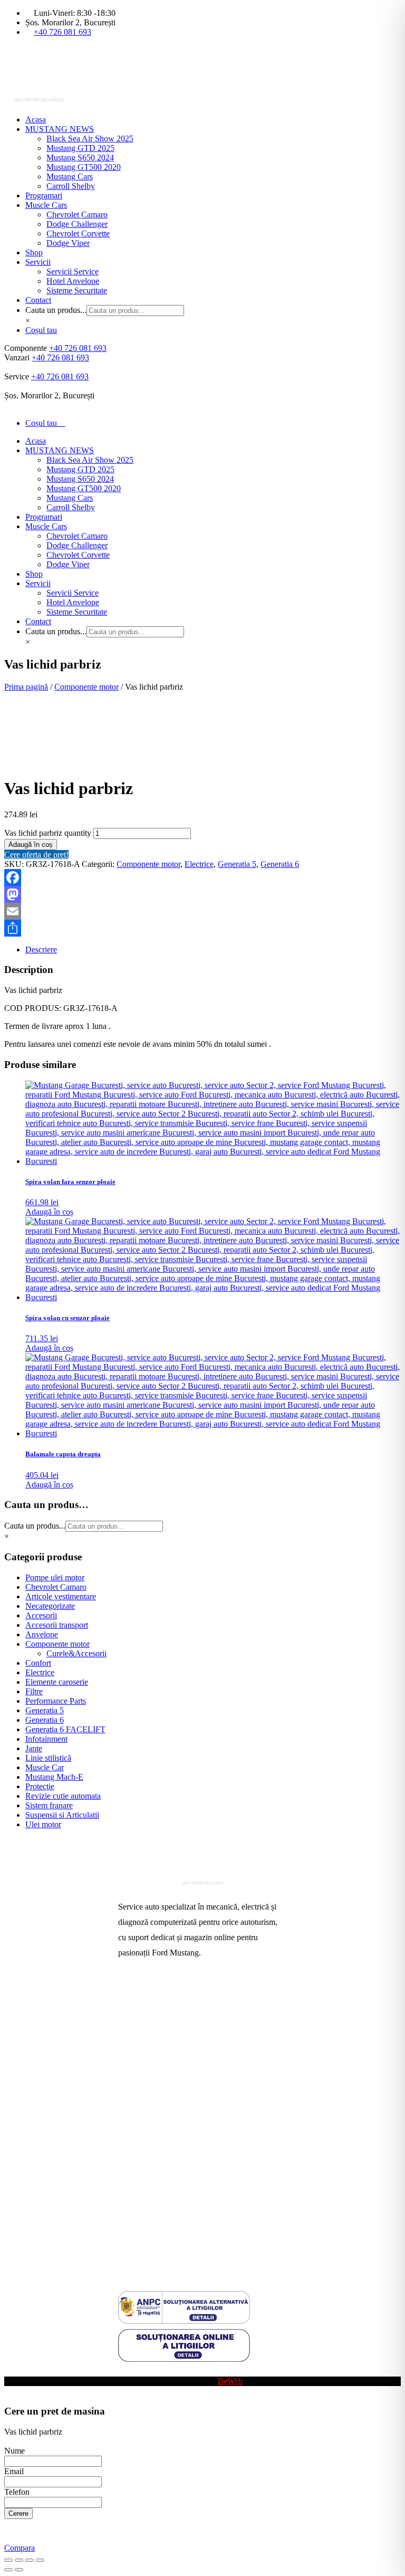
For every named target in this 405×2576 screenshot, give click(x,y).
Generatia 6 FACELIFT (65, 1729)
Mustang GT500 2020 (84, 167)
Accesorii (41, 1615)
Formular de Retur (149, 2253)
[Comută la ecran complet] (19, 2560)
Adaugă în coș (31, 845)
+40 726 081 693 (62, 32)
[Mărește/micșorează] (8, 2560)
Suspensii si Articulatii (62, 1815)
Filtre (34, 1691)
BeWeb (230, 2381)
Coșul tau (41, 330)
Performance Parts (56, 1701)
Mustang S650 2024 (80, 158)
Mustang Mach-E (54, 1777)
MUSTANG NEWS (60, 129)
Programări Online (149, 2016)
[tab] (213, 950)
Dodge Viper (68, 243)
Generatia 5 (237, 864)
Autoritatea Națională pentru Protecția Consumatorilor (181, 2164)
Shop (34, 252)
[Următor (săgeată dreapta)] (19, 2570)
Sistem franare (49, 1805)
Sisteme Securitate (77, 290)
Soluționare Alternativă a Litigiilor (175, 2202)
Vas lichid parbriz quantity (48, 833)
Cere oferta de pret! (36, 855)
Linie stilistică (48, 1758)
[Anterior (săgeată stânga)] (8, 2570)
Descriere (41, 950)
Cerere (18, 2513)
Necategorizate (50, 1606)
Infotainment (46, 1739)
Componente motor (86, 687)
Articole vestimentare (61, 1596)
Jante (34, 1748)
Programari (44, 195)
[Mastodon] (202, 894)
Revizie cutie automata (63, 1796)
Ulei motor (43, 1824)
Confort (38, 1663)
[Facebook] (202, 877)
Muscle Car (45, 1767)
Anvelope (42, 1634)
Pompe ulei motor (55, 1577)
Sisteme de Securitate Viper (164, 2050)
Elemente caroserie (57, 1682)
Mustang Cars (70, 176)
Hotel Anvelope (73, 281)
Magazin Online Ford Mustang (170, 2083)
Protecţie (40, 1786)
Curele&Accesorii (76, 1653)
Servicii (38, 262)
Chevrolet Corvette (78, 233)
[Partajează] (202, 928)
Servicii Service (73, 271)
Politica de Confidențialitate (164, 2236)
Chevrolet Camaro (77, 214)
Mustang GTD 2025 (80, 148)
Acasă (128, 1999)
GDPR (130, 2219)
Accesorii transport (57, 1625)
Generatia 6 (280, 864)
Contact (38, 300)
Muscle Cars (46, 205)
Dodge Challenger (77, 224)
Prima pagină (26, 687)
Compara (20, 2548)
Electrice (199, 864)
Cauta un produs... (56, 310)
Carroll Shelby (71, 186)
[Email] (202, 911)
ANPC (130, 2185)
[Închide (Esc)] (40, 2560)
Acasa (36, 120)
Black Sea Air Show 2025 (90, 139)
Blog (126, 2372)
